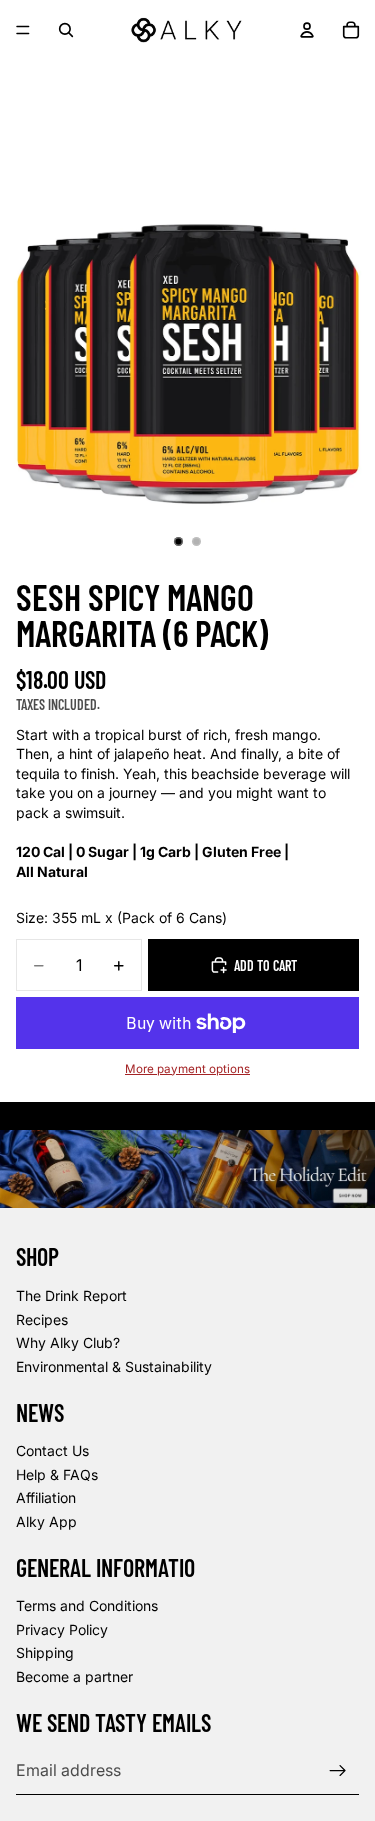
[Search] (66, 30)
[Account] (307, 30)
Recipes (42, 1319)
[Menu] (23, 30)
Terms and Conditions (87, 1606)
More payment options (187, 1069)
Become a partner (74, 1676)
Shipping (45, 1653)
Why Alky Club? (68, 1342)
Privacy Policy (62, 1629)
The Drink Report (71, 1295)
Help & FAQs (57, 1474)
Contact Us (52, 1450)
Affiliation (46, 1498)
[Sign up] (338, 1771)
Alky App (46, 1521)
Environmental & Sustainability (114, 1366)
